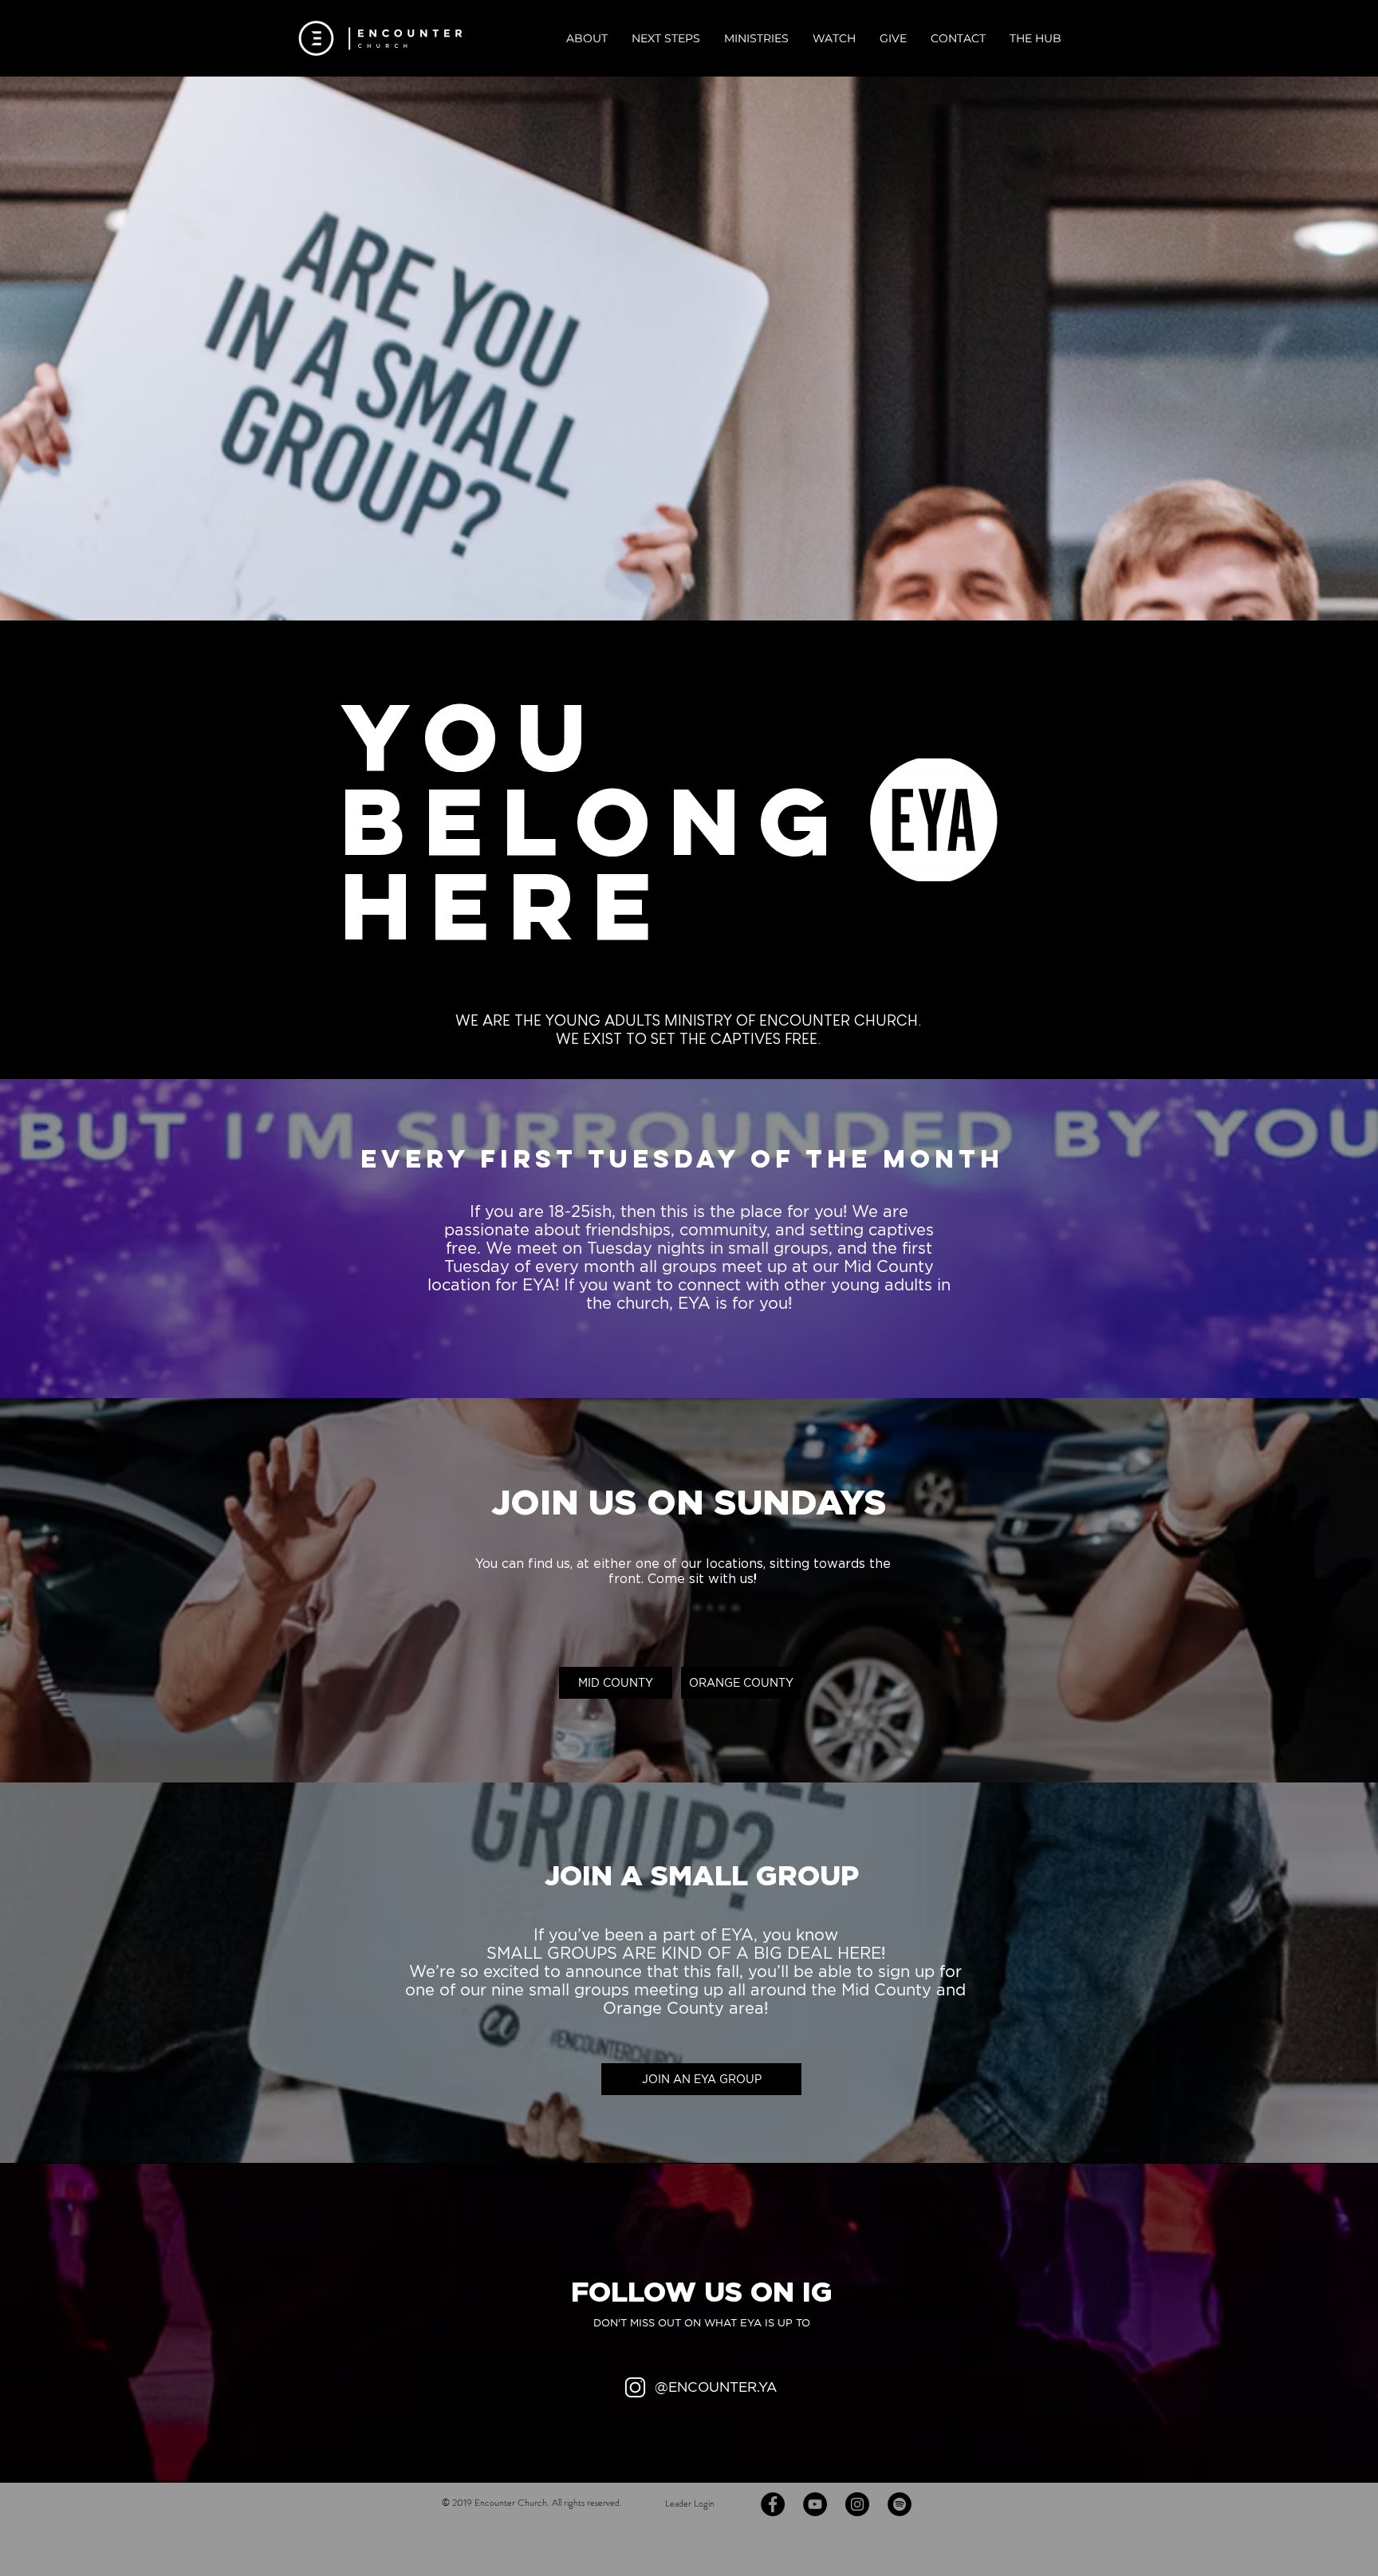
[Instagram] (857, 2504)
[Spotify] (900, 2504)
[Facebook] (773, 2504)
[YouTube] (815, 2504)
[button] (587, 39)
